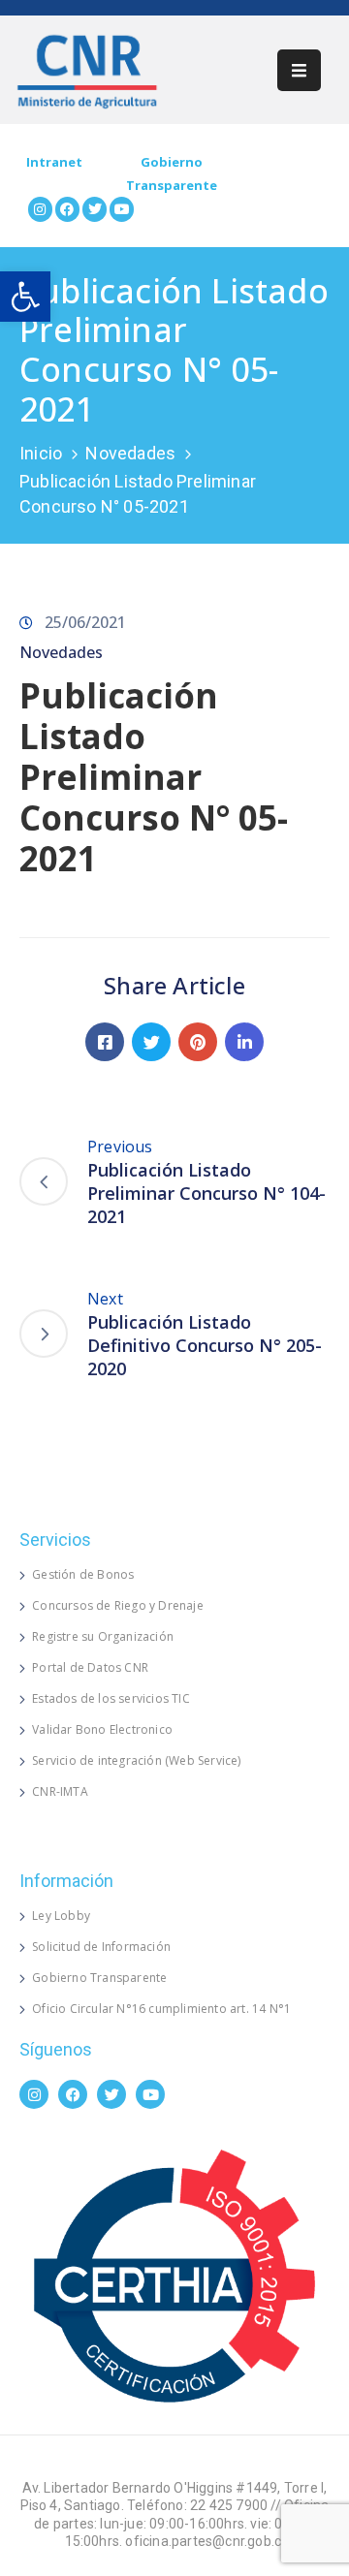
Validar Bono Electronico (102, 1729)
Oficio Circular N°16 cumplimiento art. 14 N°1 (161, 2009)
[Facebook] (67, 209)
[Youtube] (122, 209)
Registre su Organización (103, 1636)
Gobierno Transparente (99, 1978)
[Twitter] (95, 209)
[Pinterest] (198, 1042)
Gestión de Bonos (83, 1574)
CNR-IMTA (60, 1791)
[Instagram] (40, 209)
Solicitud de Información (101, 1947)
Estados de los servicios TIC (111, 1698)
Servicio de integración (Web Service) (136, 1760)
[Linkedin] (244, 1042)
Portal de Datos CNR (90, 1667)
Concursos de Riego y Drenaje (118, 1605)
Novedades (130, 453)
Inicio (41, 453)
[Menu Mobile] (299, 70)
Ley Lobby (61, 1916)
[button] (25, 297)
